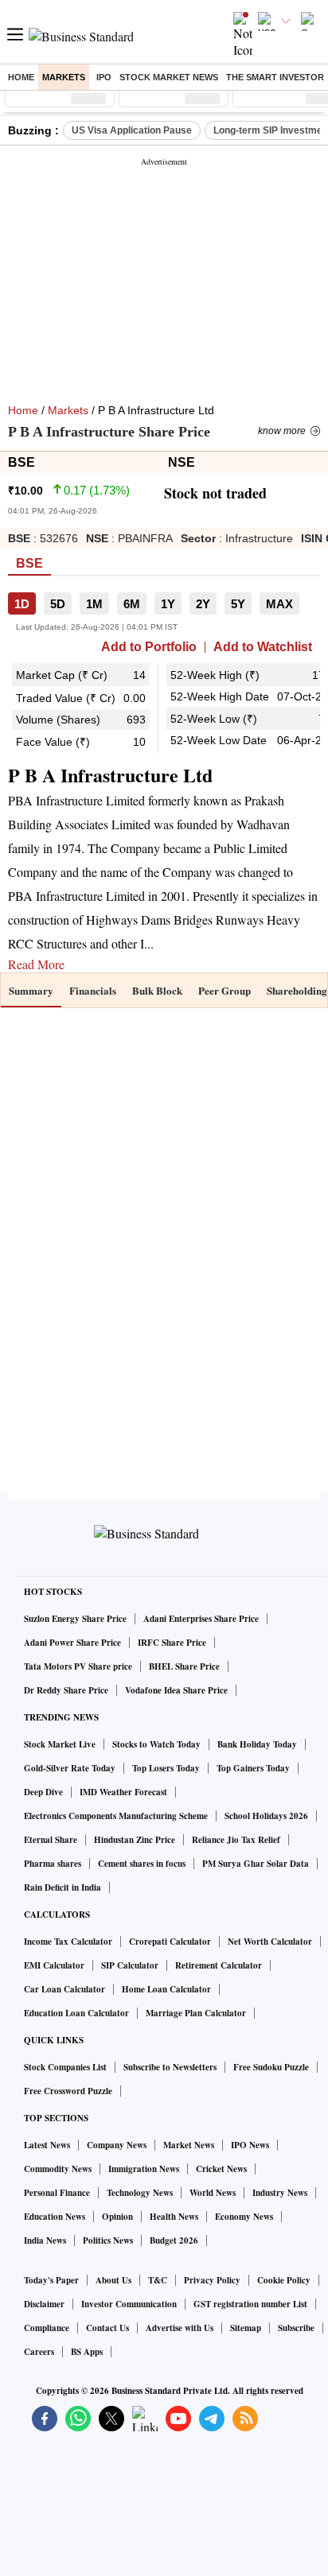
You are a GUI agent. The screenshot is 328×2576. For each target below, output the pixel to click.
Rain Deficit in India (62, 1887)
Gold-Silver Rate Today (70, 1768)
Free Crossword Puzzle (68, 2091)
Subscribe (296, 2328)
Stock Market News (169, 77)
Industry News (280, 2193)
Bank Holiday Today (257, 1744)
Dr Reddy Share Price (66, 1690)
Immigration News (144, 2169)
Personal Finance (57, 2193)
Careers (39, 2352)
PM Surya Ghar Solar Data (256, 1864)
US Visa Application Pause (132, 130)
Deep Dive (43, 1792)
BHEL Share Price (184, 1666)
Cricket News (221, 2169)
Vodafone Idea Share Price (176, 1690)
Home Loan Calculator (166, 1989)
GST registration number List (250, 2304)
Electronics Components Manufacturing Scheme (116, 1816)
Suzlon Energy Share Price (75, 1619)
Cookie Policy (284, 2280)
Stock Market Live (60, 1744)
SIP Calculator (130, 1965)
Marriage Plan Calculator (196, 2013)
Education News (55, 2217)
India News (45, 2240)
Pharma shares (53, 1864)
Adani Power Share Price (72, 1643)
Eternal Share (51, 1840)
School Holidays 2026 (266, 1816)
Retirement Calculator (219, 1965)
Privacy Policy (212, 2280)
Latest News (47, 2145)
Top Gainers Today (253, 1768)
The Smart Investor (275, 77)
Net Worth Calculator (270, 1942)
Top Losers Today (166, 1768)
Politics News (108, 2240)
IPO (104, 77)
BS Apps (87, 2352)
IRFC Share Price (172, 1643)
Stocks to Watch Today (156, 1744)
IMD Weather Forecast (123, 1792)
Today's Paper (51, 2280)
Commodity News (58, 2169)
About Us (113, 2280)
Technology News (140, 2193)
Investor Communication (129, 2304)
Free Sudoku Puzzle (271, 2067)
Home (21, 77)
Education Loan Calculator (76, 2013)
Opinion (117, 2217)
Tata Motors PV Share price (78, 1666)
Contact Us (107, 2328)
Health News (174, 2217)
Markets (64, 77)
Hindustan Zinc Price (135, 1840)
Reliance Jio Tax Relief (236, 1840)
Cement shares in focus (142, 1864)
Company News (117, 2145)
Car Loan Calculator (64, 1989)
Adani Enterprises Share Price (201, 1619)
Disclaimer (44, 2304)
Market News (189, 2145)
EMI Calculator (54, 1965)
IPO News (250, 2145)
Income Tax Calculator (68, 1942)
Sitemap (246, 2328)
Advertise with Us (180, 2328)
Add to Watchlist (263, 647)
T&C (158, 2280)
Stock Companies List (65, 2067)
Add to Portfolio (149, 647)
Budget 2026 (174, 2240)
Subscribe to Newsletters (170, 2067)
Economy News (244, 2217)
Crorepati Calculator (170, 1942)
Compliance (47, 2328)
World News (213, 2193)
